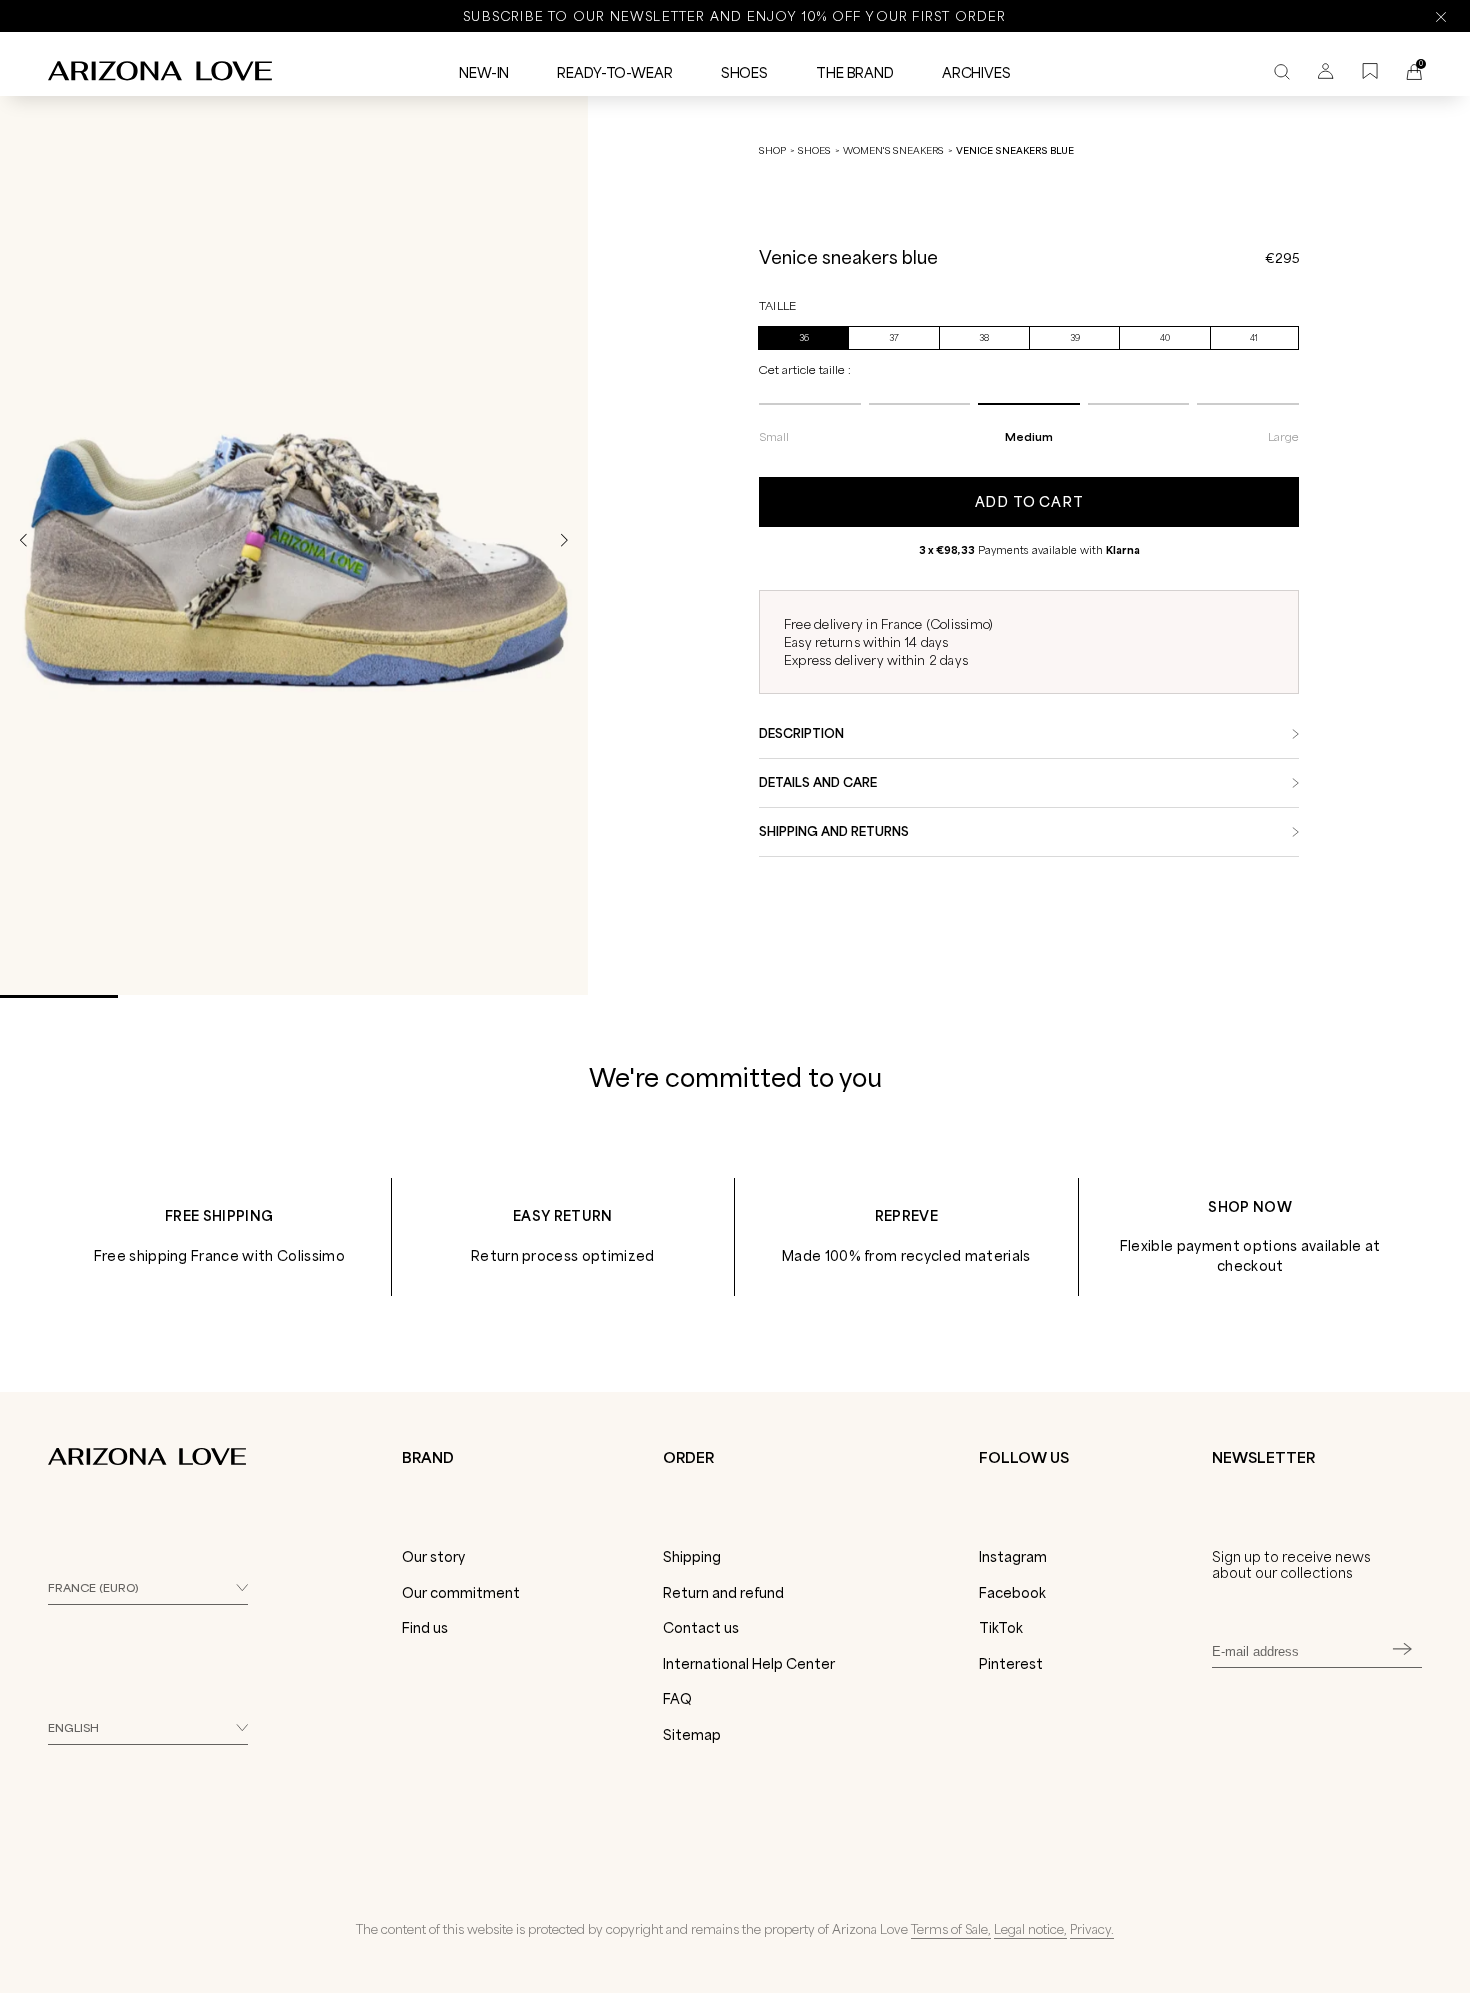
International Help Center (749, 1664)
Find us (425, 1628)
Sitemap (692, 1735)
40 (1165, 338)
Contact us (701, 1628)
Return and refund (723, 1593)
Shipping (692, 1557)
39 (1075, 338)
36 (804, 338)
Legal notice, (1030, 1929)
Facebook (1012, 1593)
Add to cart (1029, 502)
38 (984, 338)
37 (894, 338)
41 (1254, 338)
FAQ (677, 1699)
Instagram (1013, 1557)
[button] (564, 540)
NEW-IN (484, 73)
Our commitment (461, 1593)
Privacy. (1092, 1929)
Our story (433, 1557)
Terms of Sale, (951, 1929)
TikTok (1001, 1628)
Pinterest (1011, 1664)
